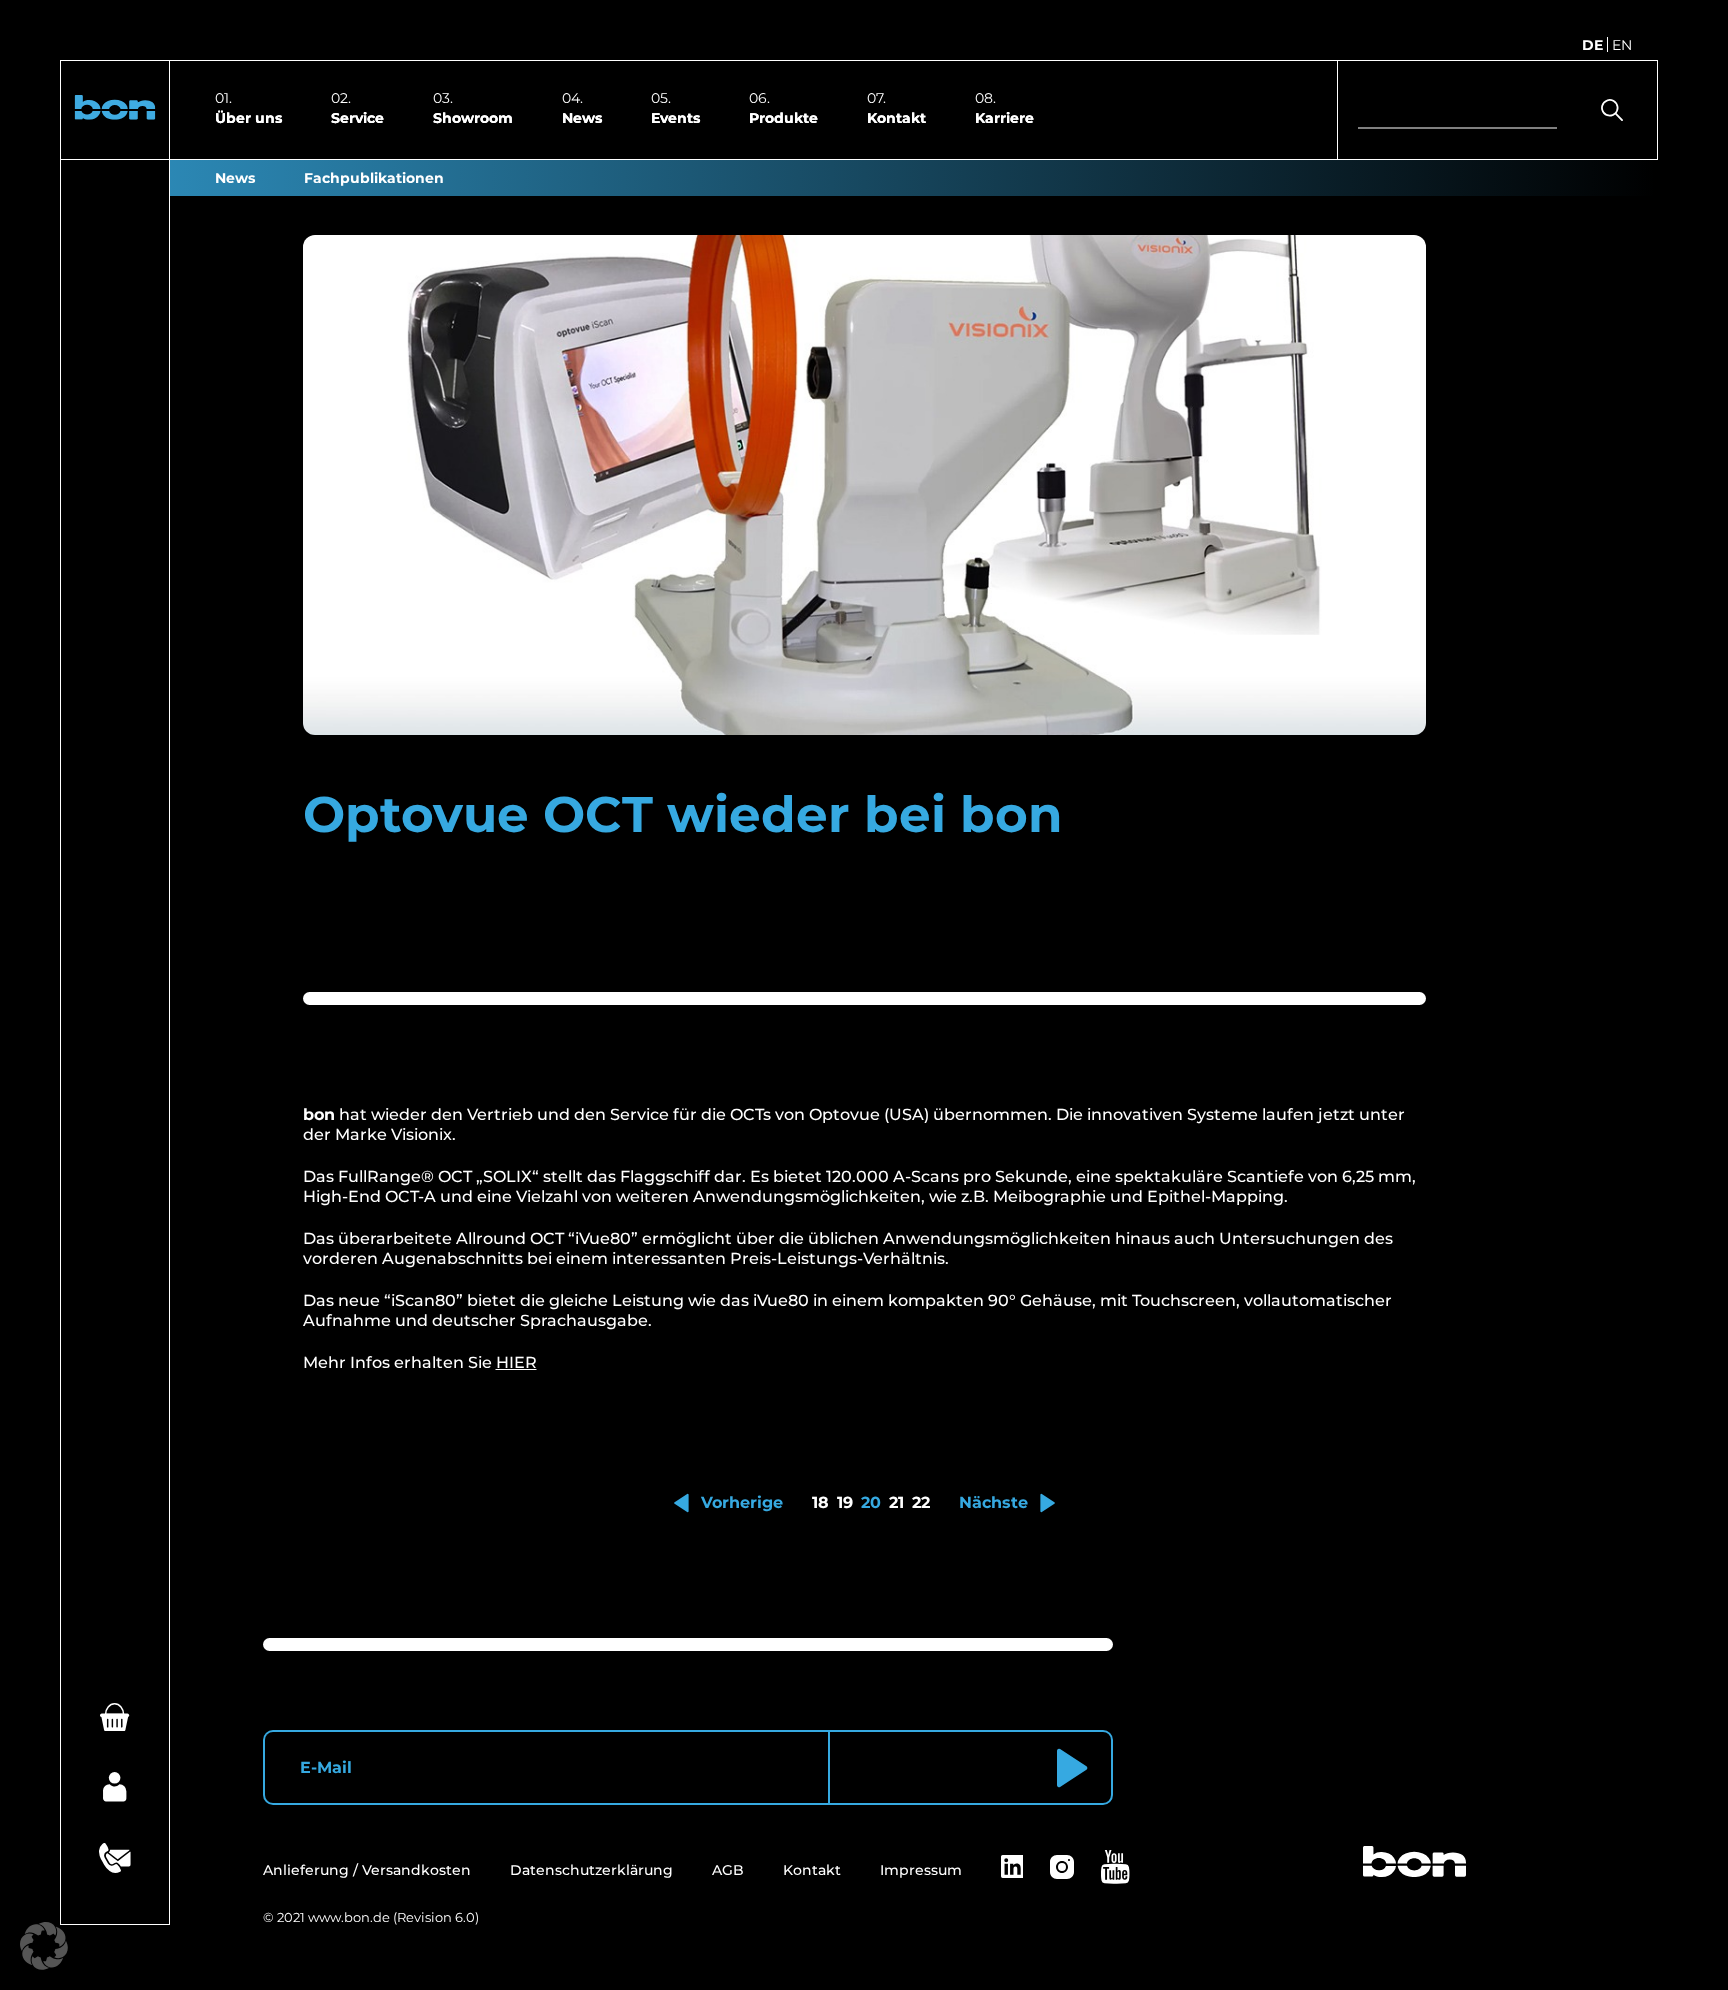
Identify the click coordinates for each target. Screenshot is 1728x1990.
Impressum (921, 1870)
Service (357, 117)
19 (845, 1502)
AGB (728, 1870)
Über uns (248, 117)
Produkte (783, 117)
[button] (115, 110)
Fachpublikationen (374, 178)
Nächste (993, 1502)
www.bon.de (349, 1917)
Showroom (473, 117)
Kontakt (896, 117)
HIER (516, 1362)
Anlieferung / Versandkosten (367, 1870)
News (582, 117)
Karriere (1004, 117)
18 (820, 1502)
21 (896, 1502)
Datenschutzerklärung (591, 1870)
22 (921, 1502)
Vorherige (742, 1502)
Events (675, 117)
